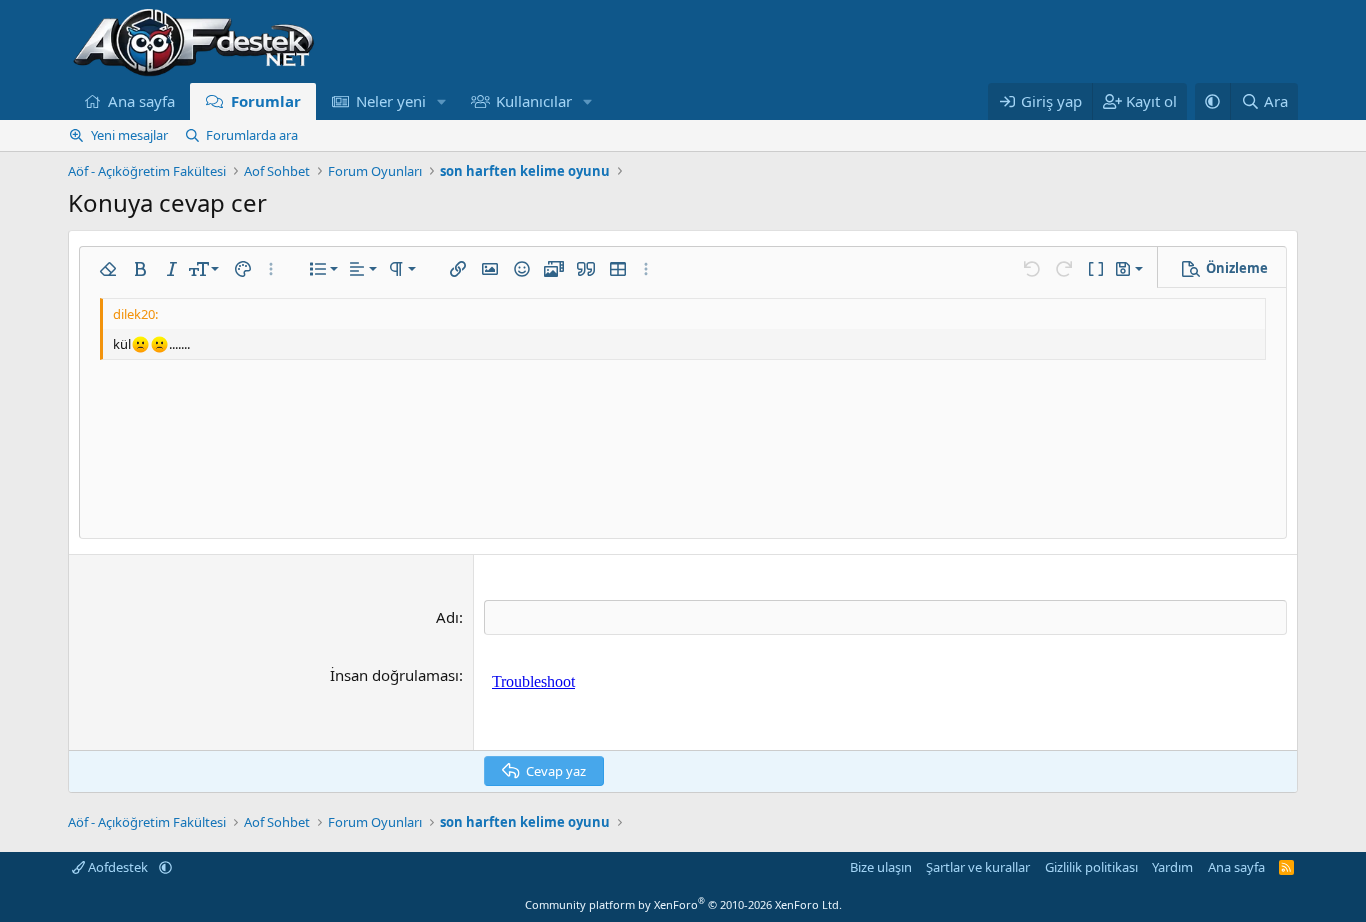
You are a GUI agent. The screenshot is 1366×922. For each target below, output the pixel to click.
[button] (442, 101)
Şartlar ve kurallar (978, 867)
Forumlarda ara (252, 135)
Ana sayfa (141, 101)
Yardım (1172, 867)
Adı (447, 617)
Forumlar (266, 101)
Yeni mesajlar (129, 135)
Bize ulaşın (881, 867)
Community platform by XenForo (683, 904)
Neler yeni (391, 101)
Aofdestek (118, 867)
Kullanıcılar (534, 101)
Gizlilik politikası (1091, 867)
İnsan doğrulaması (394, 675)
